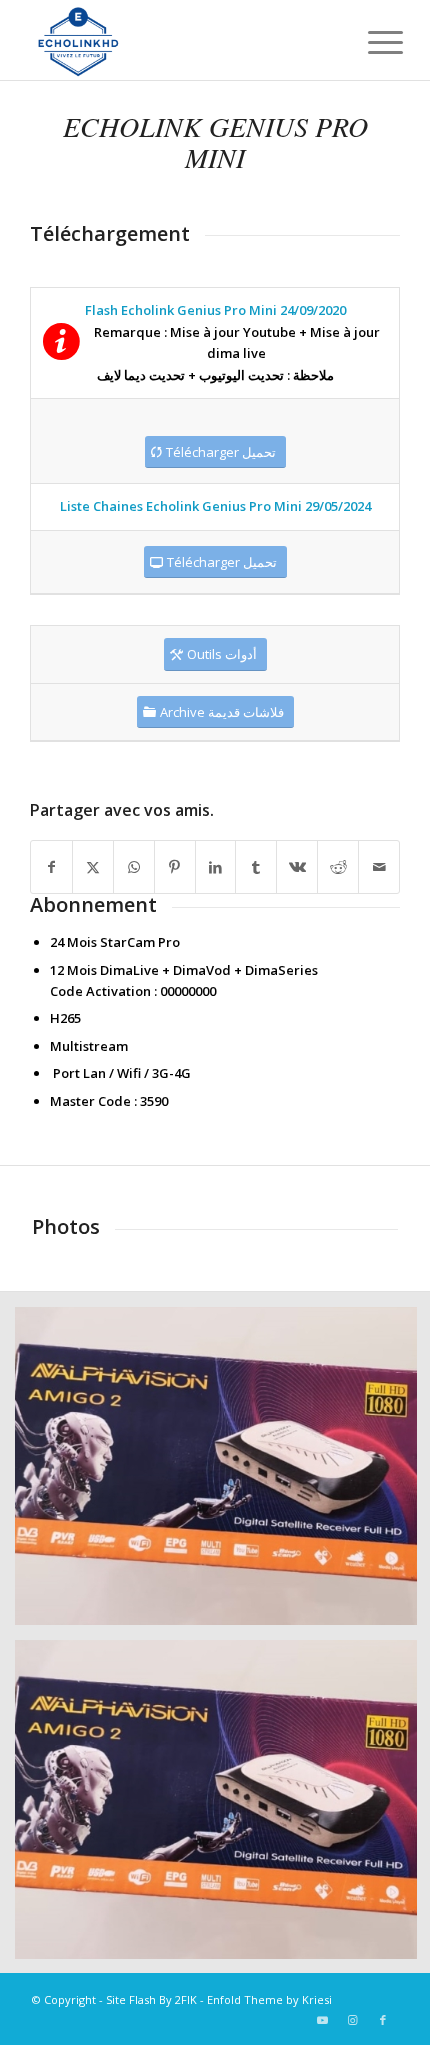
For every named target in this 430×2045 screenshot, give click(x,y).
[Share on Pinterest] (175, 867)
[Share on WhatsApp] (134, 867)
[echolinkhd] (178, 40)
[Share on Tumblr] (256, 867)
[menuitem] (370, 42)
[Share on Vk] (297, 867)
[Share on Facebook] (51, 867)
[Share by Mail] (379, 867)
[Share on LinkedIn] (216, 867)
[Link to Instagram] (353, 2020)
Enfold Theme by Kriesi (269, 1999)
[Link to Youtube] (323, 2020)
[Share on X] (93, 867)
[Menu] (370, 42)
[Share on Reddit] (338, 867)
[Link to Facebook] (383, 2020)
